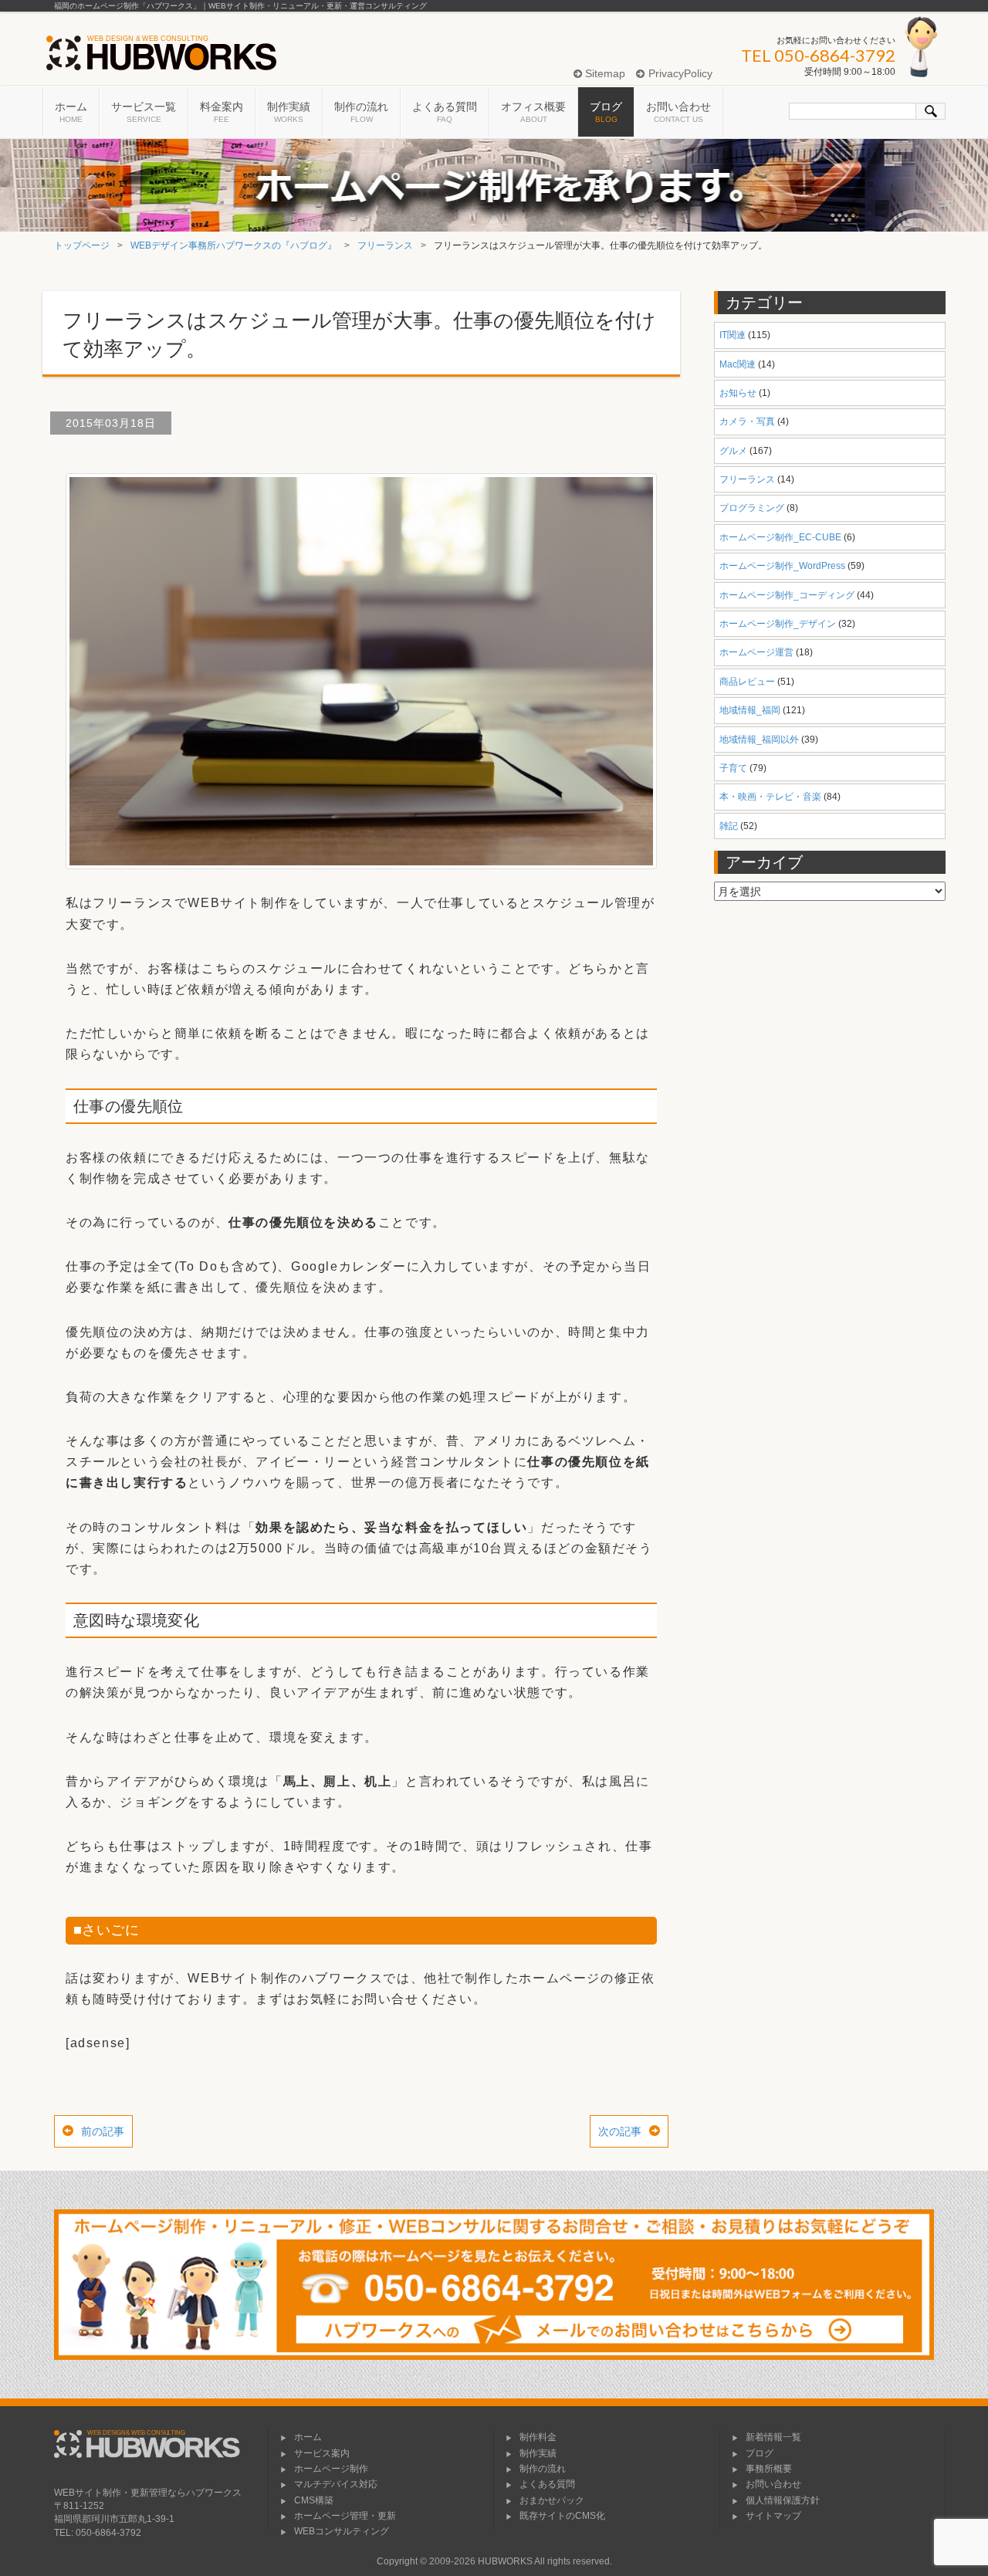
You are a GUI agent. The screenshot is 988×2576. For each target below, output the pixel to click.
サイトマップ (773, 2516)
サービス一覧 (144, 112)
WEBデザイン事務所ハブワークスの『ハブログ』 (233, 245)
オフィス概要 (533, 112)
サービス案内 (322, 2453)
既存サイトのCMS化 (562, 2516)
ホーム (71, 112)
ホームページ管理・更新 (345, 2516)
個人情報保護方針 (783, 2500)
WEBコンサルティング (342, 2531)
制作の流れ (361, 112)
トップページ (82, 245)
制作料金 (538, 2437)
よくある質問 (445, 112)
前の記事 (103, 2131)
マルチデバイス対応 (336, 2484)
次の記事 (620, 2131)
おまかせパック (552, 2500)
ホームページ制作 (331, 2469)
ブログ (606, 112)
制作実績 (289, 112)
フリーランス (385, 245)
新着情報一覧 (773, 2437)
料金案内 (222, 112)
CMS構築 (314, 2500)
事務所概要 (769, 2469)
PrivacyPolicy (678, 73)
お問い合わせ (678, 112)
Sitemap (604, 73)
